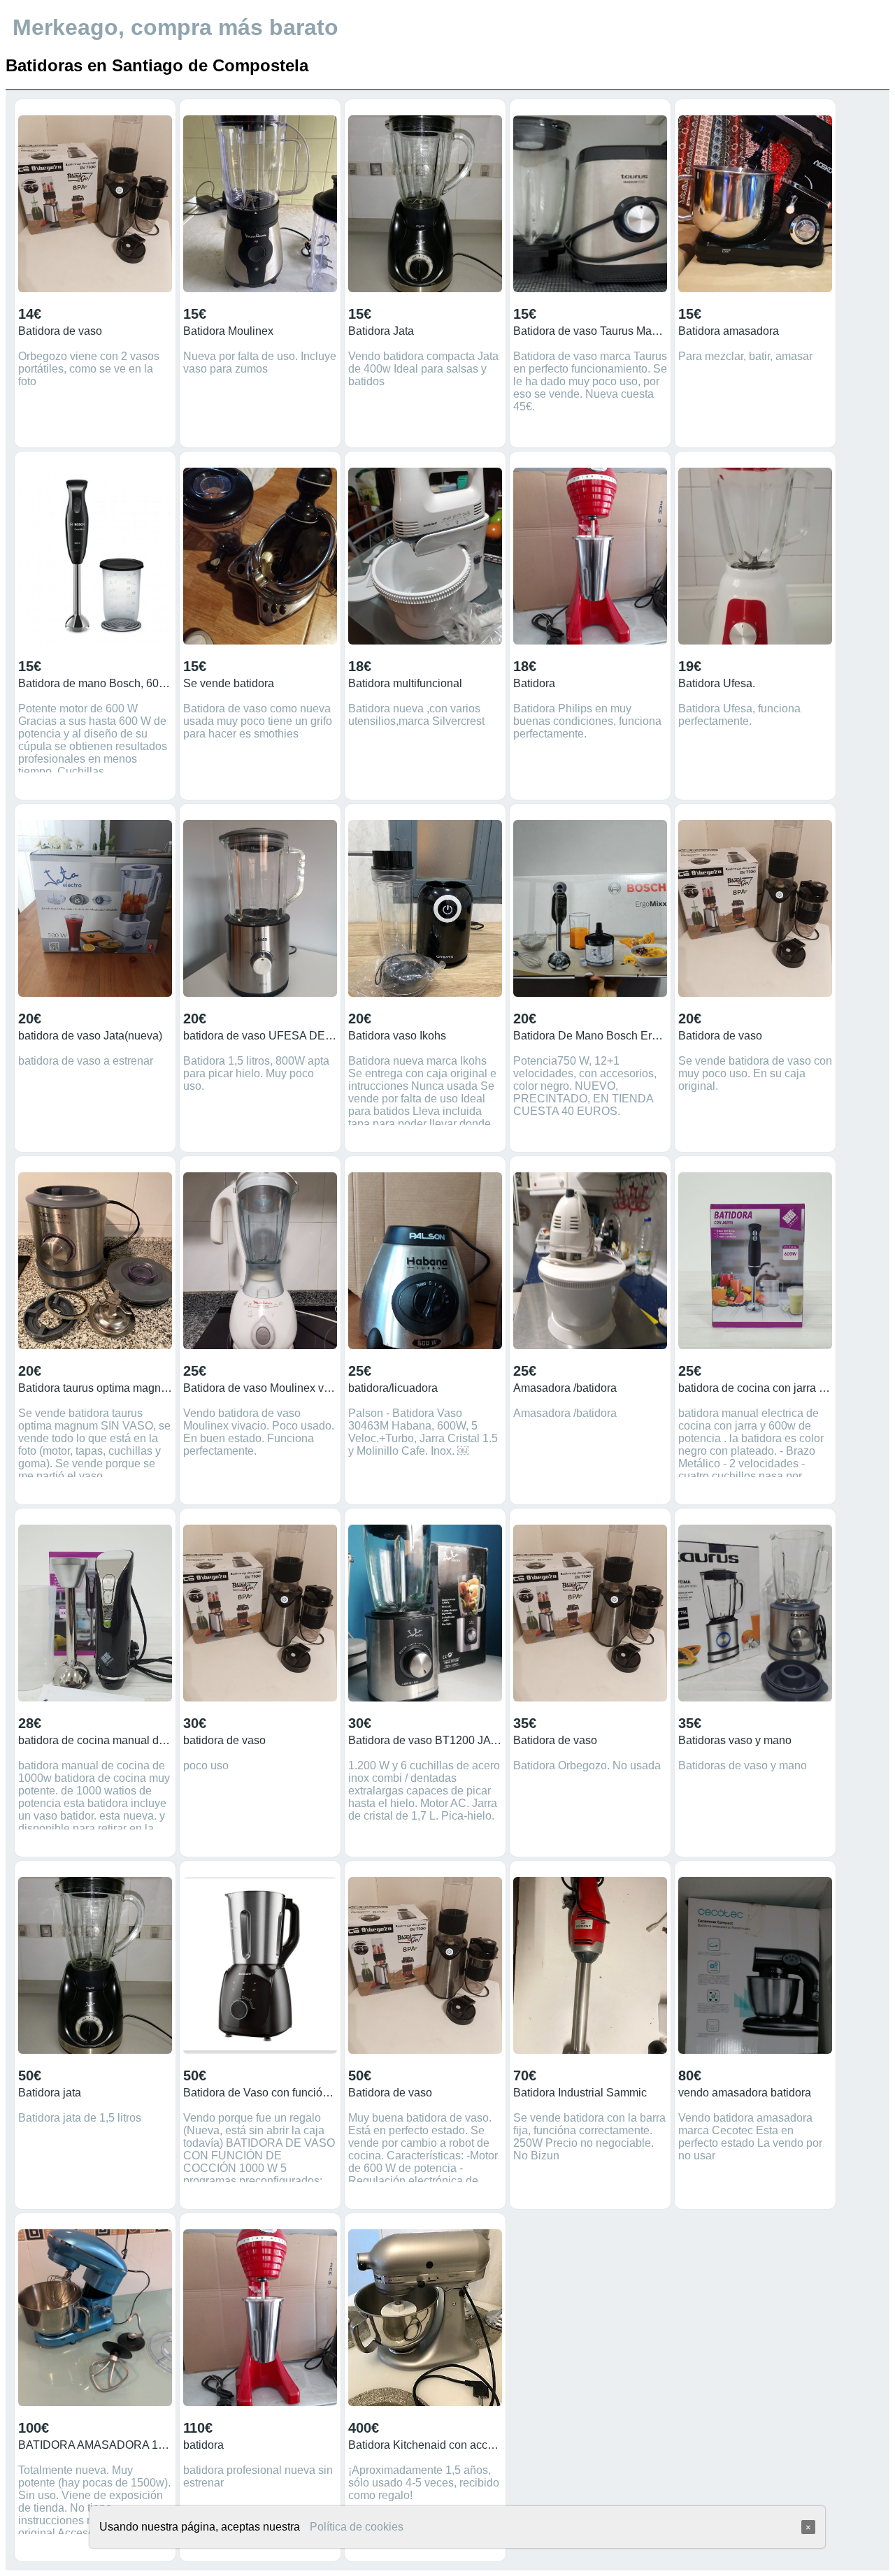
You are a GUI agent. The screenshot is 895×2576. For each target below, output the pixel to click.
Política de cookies (357, 2527)
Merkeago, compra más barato (176, 27)
